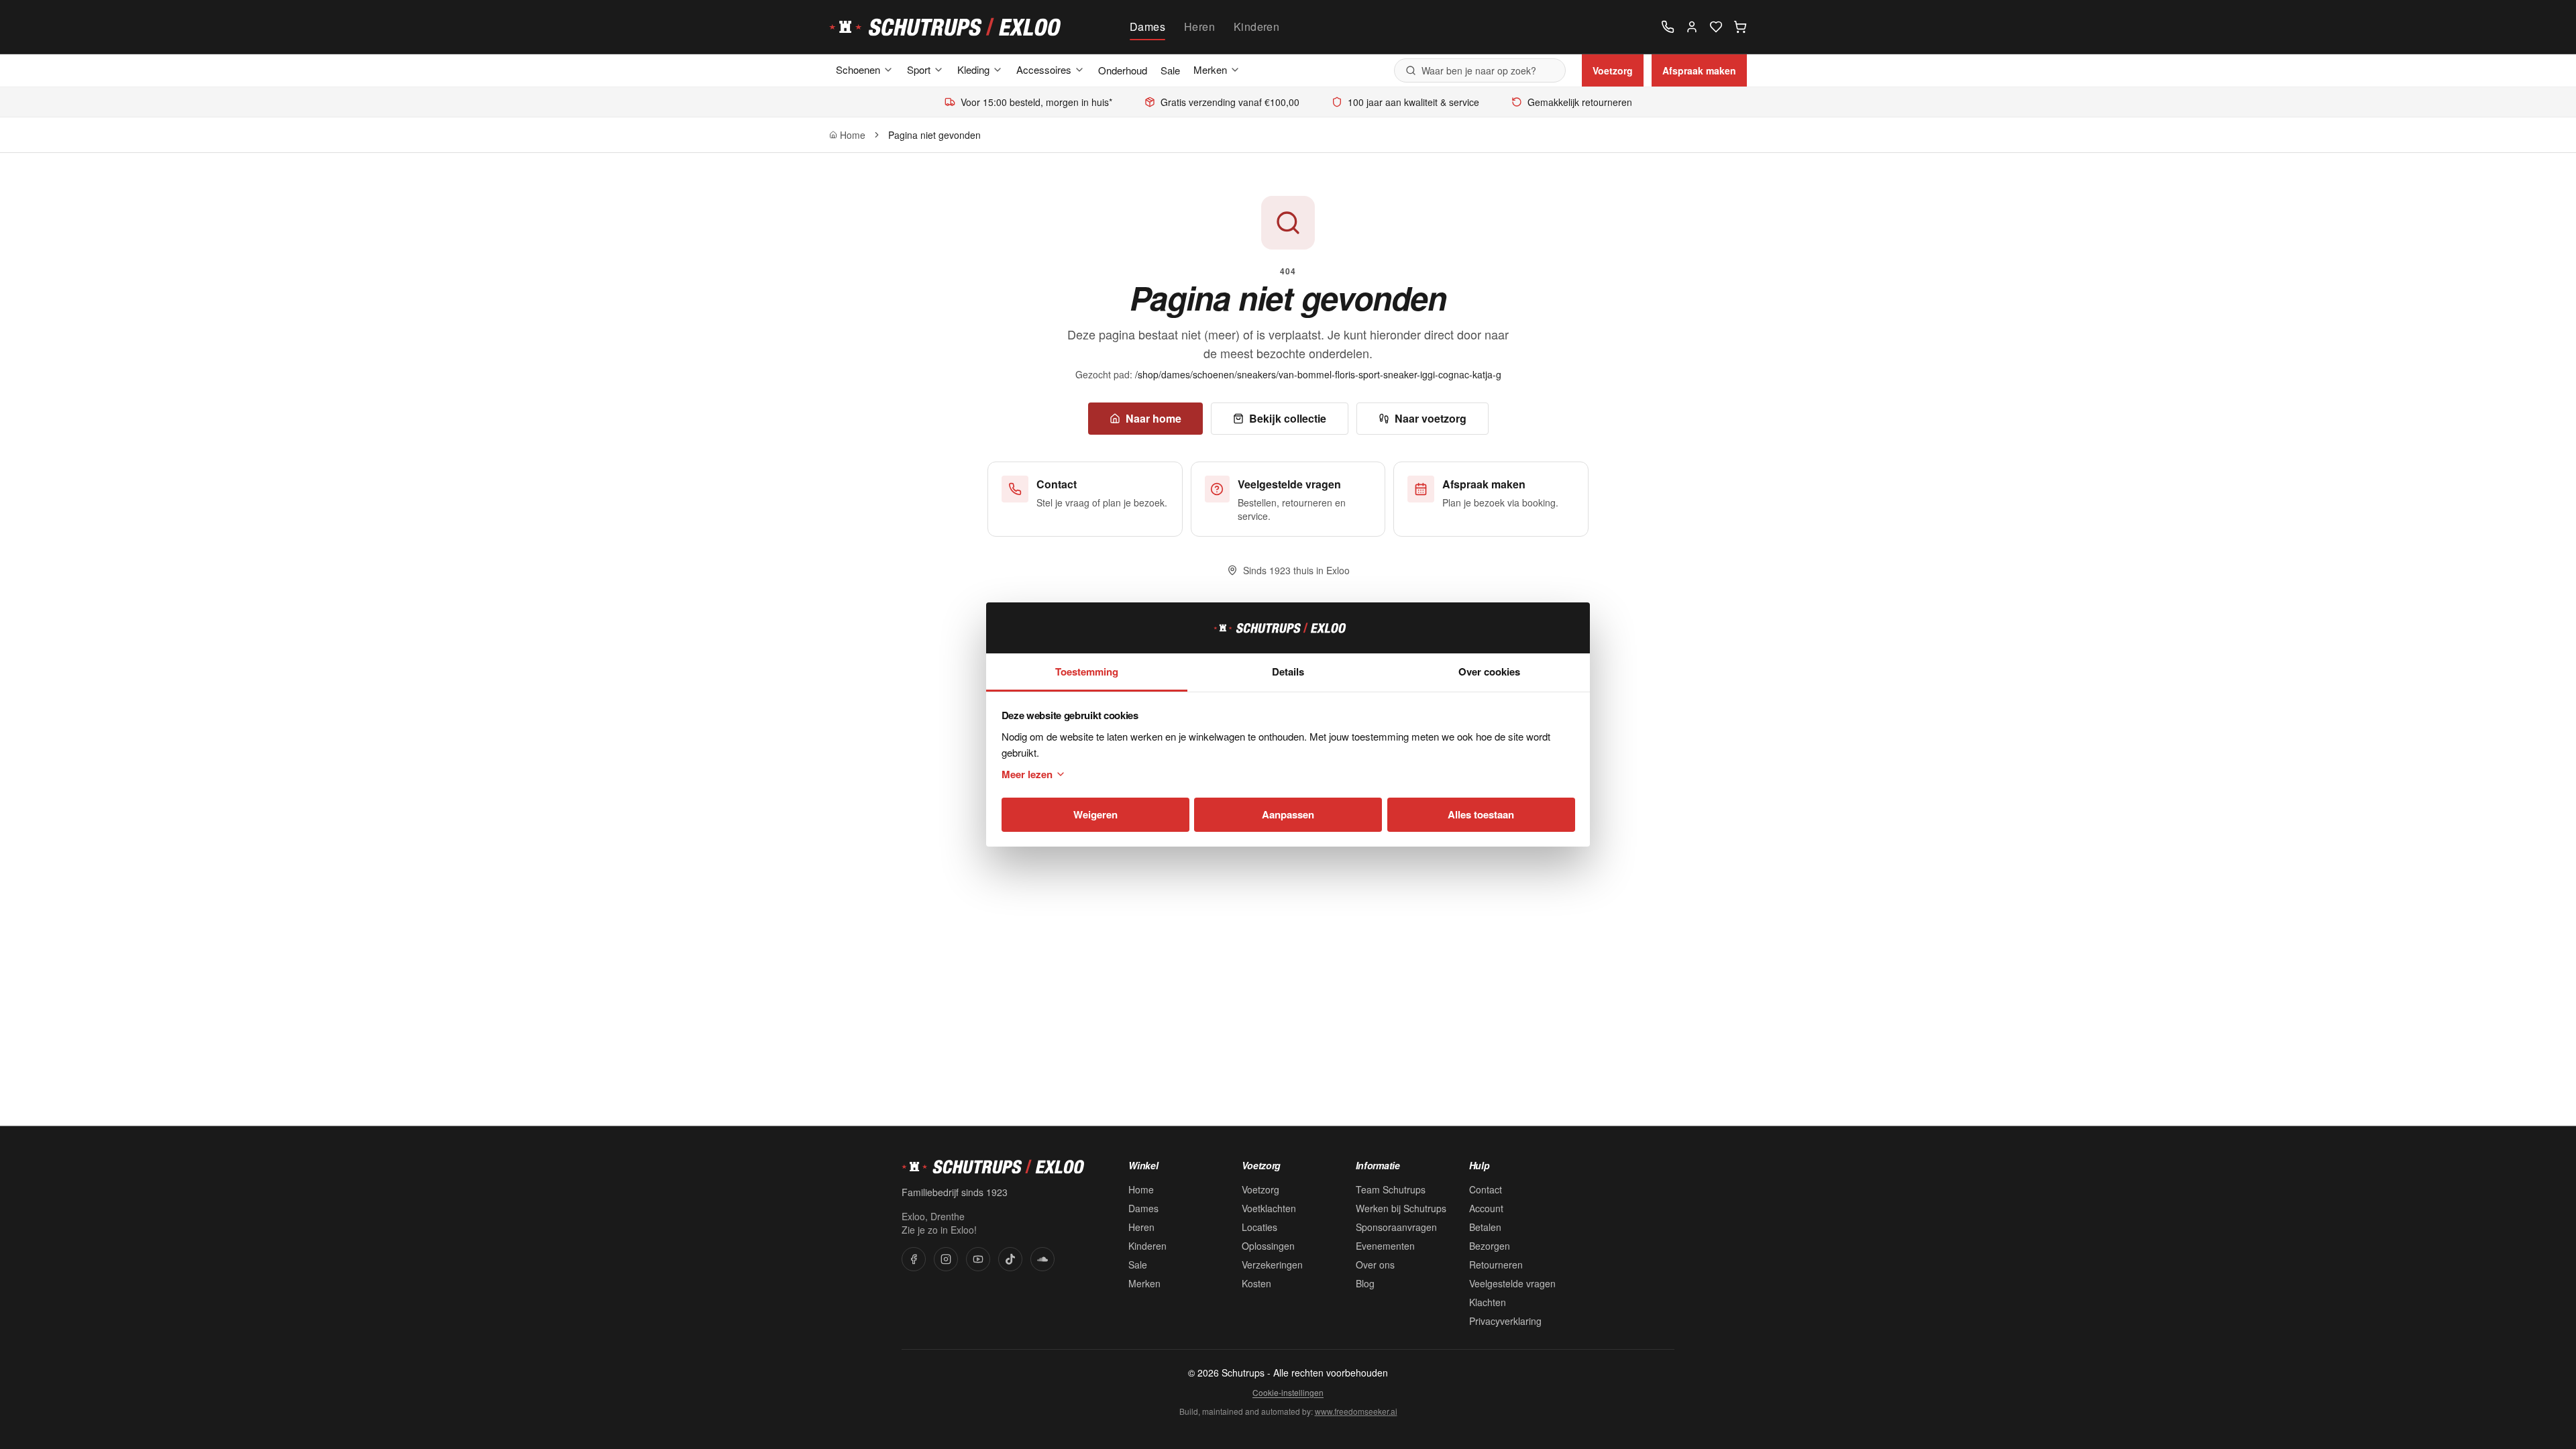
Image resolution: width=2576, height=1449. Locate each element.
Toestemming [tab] (1087, 672)
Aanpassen (1288, 814)
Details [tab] (1288, 672)
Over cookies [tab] (1489, 672)
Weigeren (1095, 814)
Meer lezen (1027, 774)
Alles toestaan (1481, 814)
